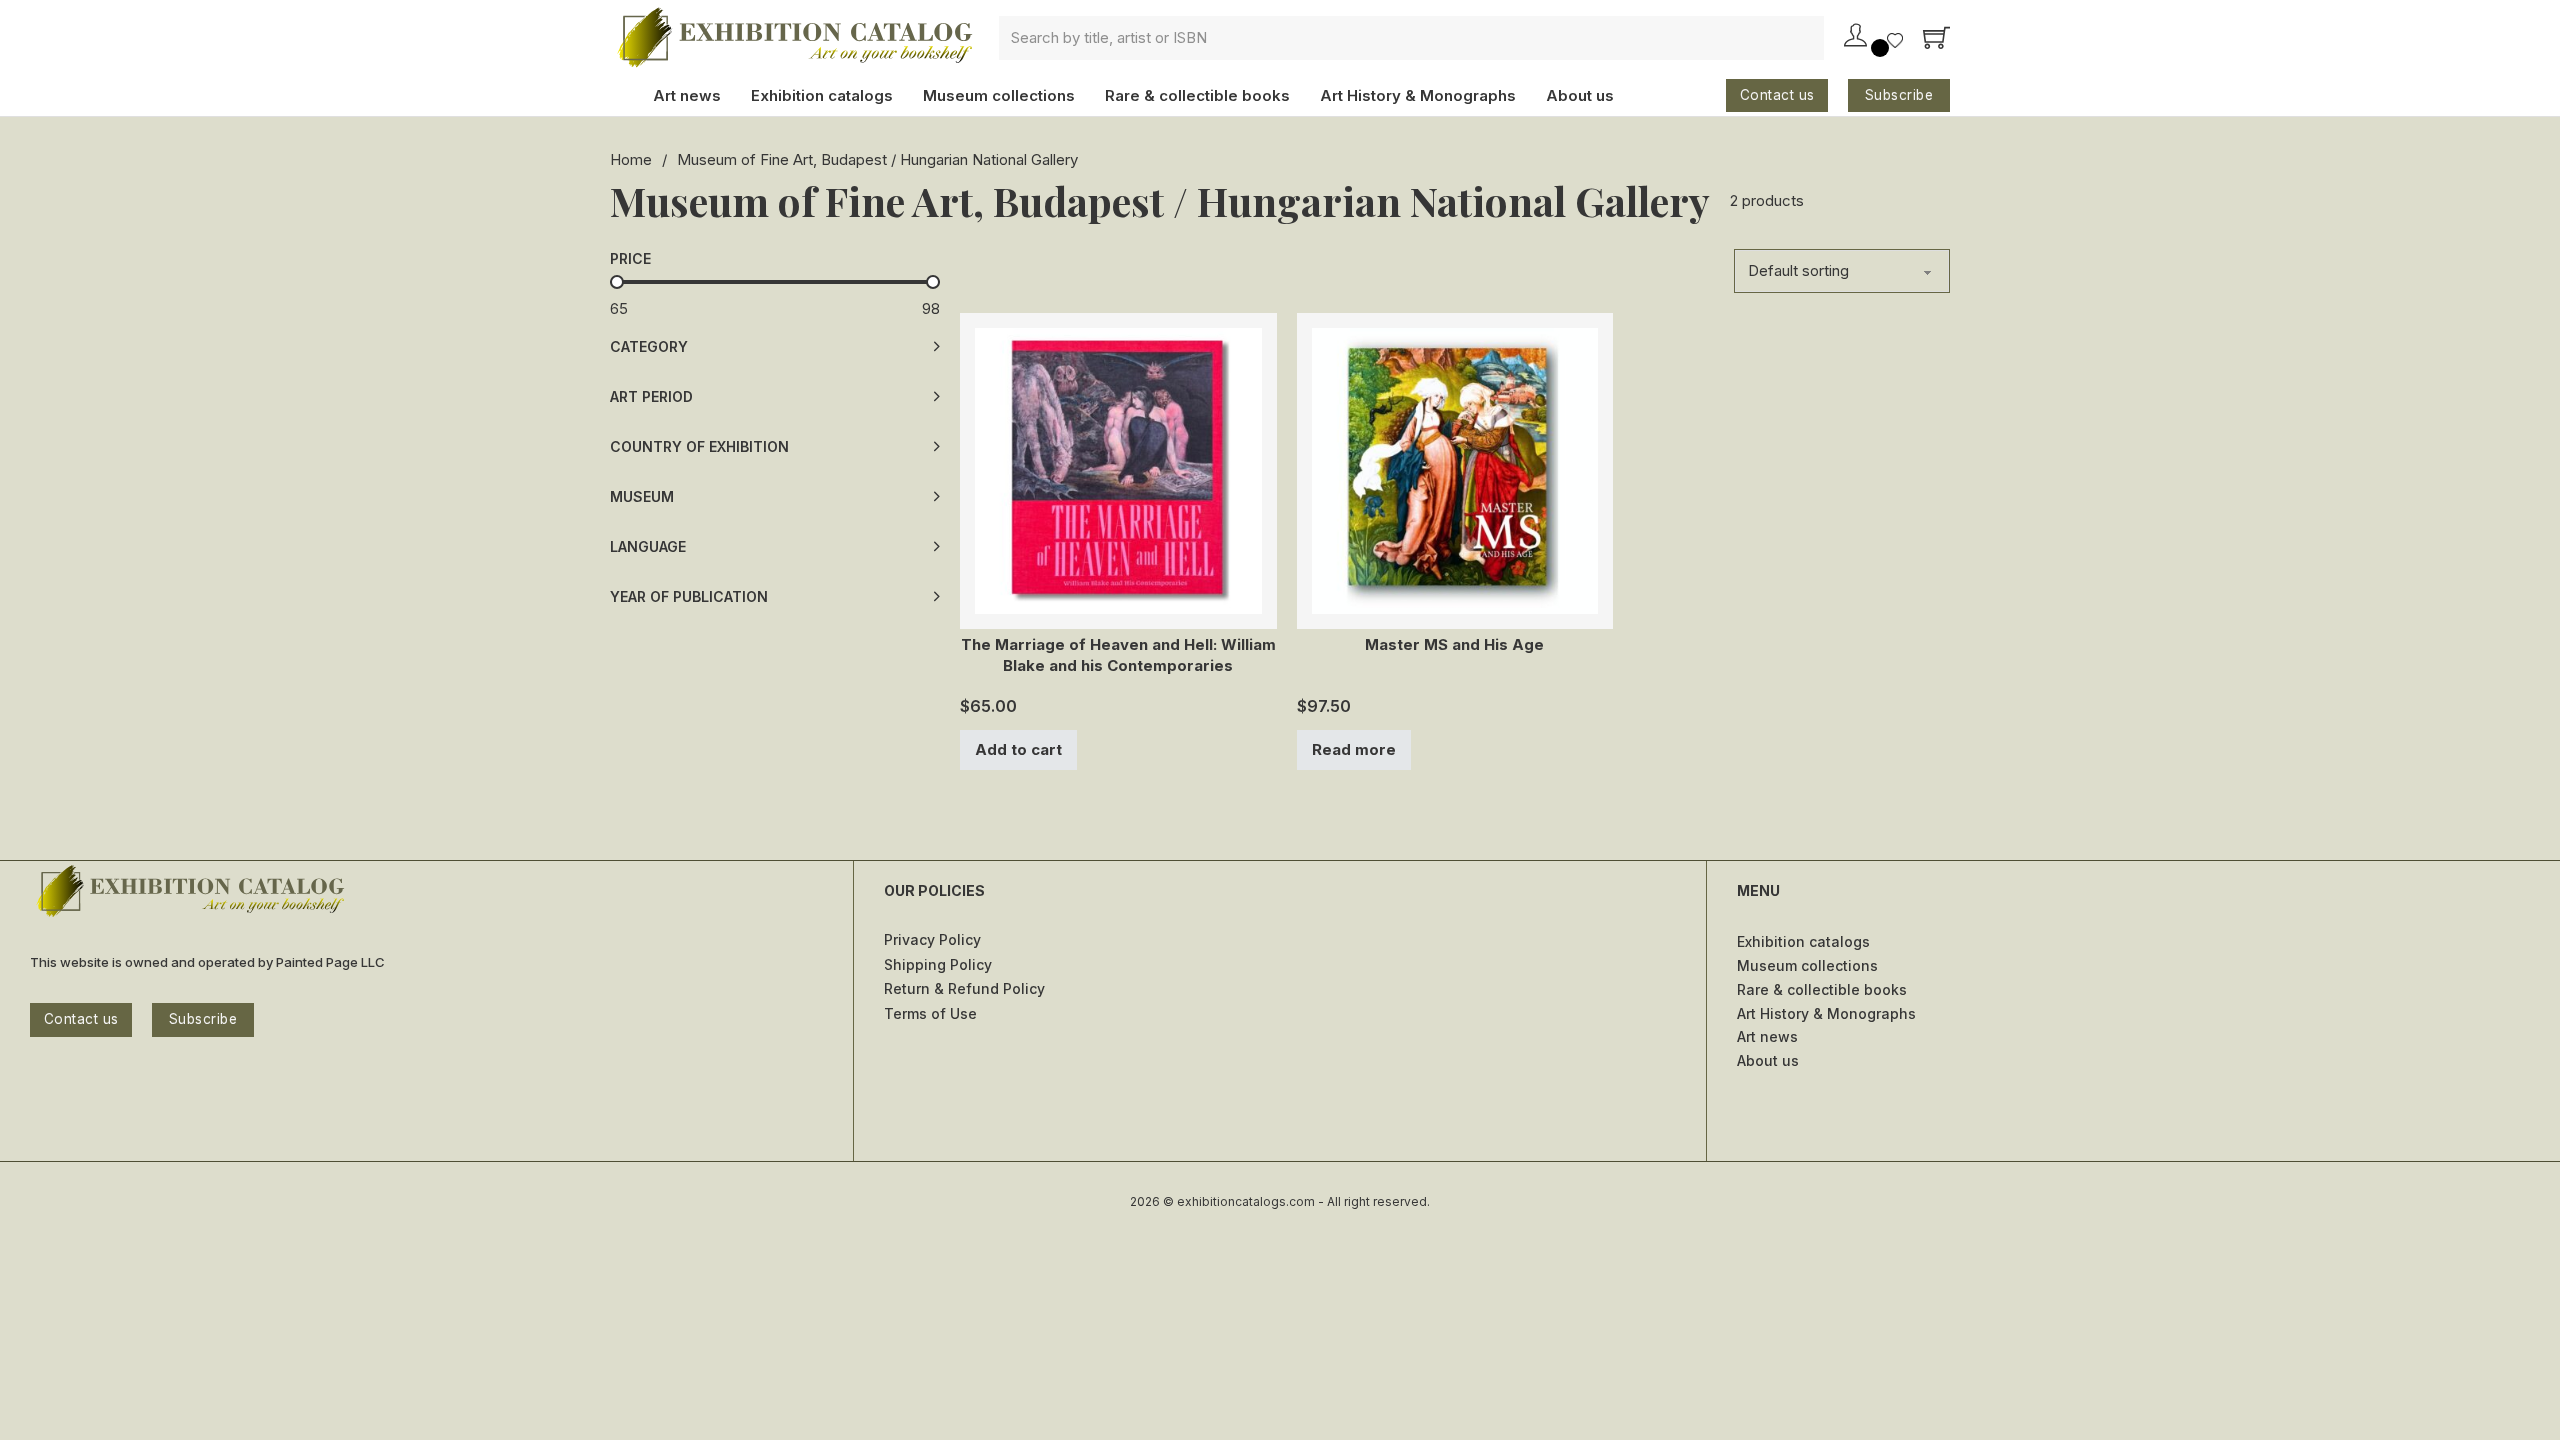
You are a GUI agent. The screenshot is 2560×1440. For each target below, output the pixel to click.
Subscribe (1899, 95)
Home (631, 159)
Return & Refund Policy (964, 988)
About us (1580, 95)
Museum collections (999, 95)
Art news (687, 95)
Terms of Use (930, 1013)
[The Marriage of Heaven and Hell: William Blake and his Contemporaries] (1118, 469)
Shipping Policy (938, 964)
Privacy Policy (932, 939)
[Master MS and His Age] (1455, 469)
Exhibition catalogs (822, 95)
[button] (775, 347)
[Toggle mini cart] (1936, 37)
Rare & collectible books (1197, 95)
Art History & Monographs (1418, 95)
